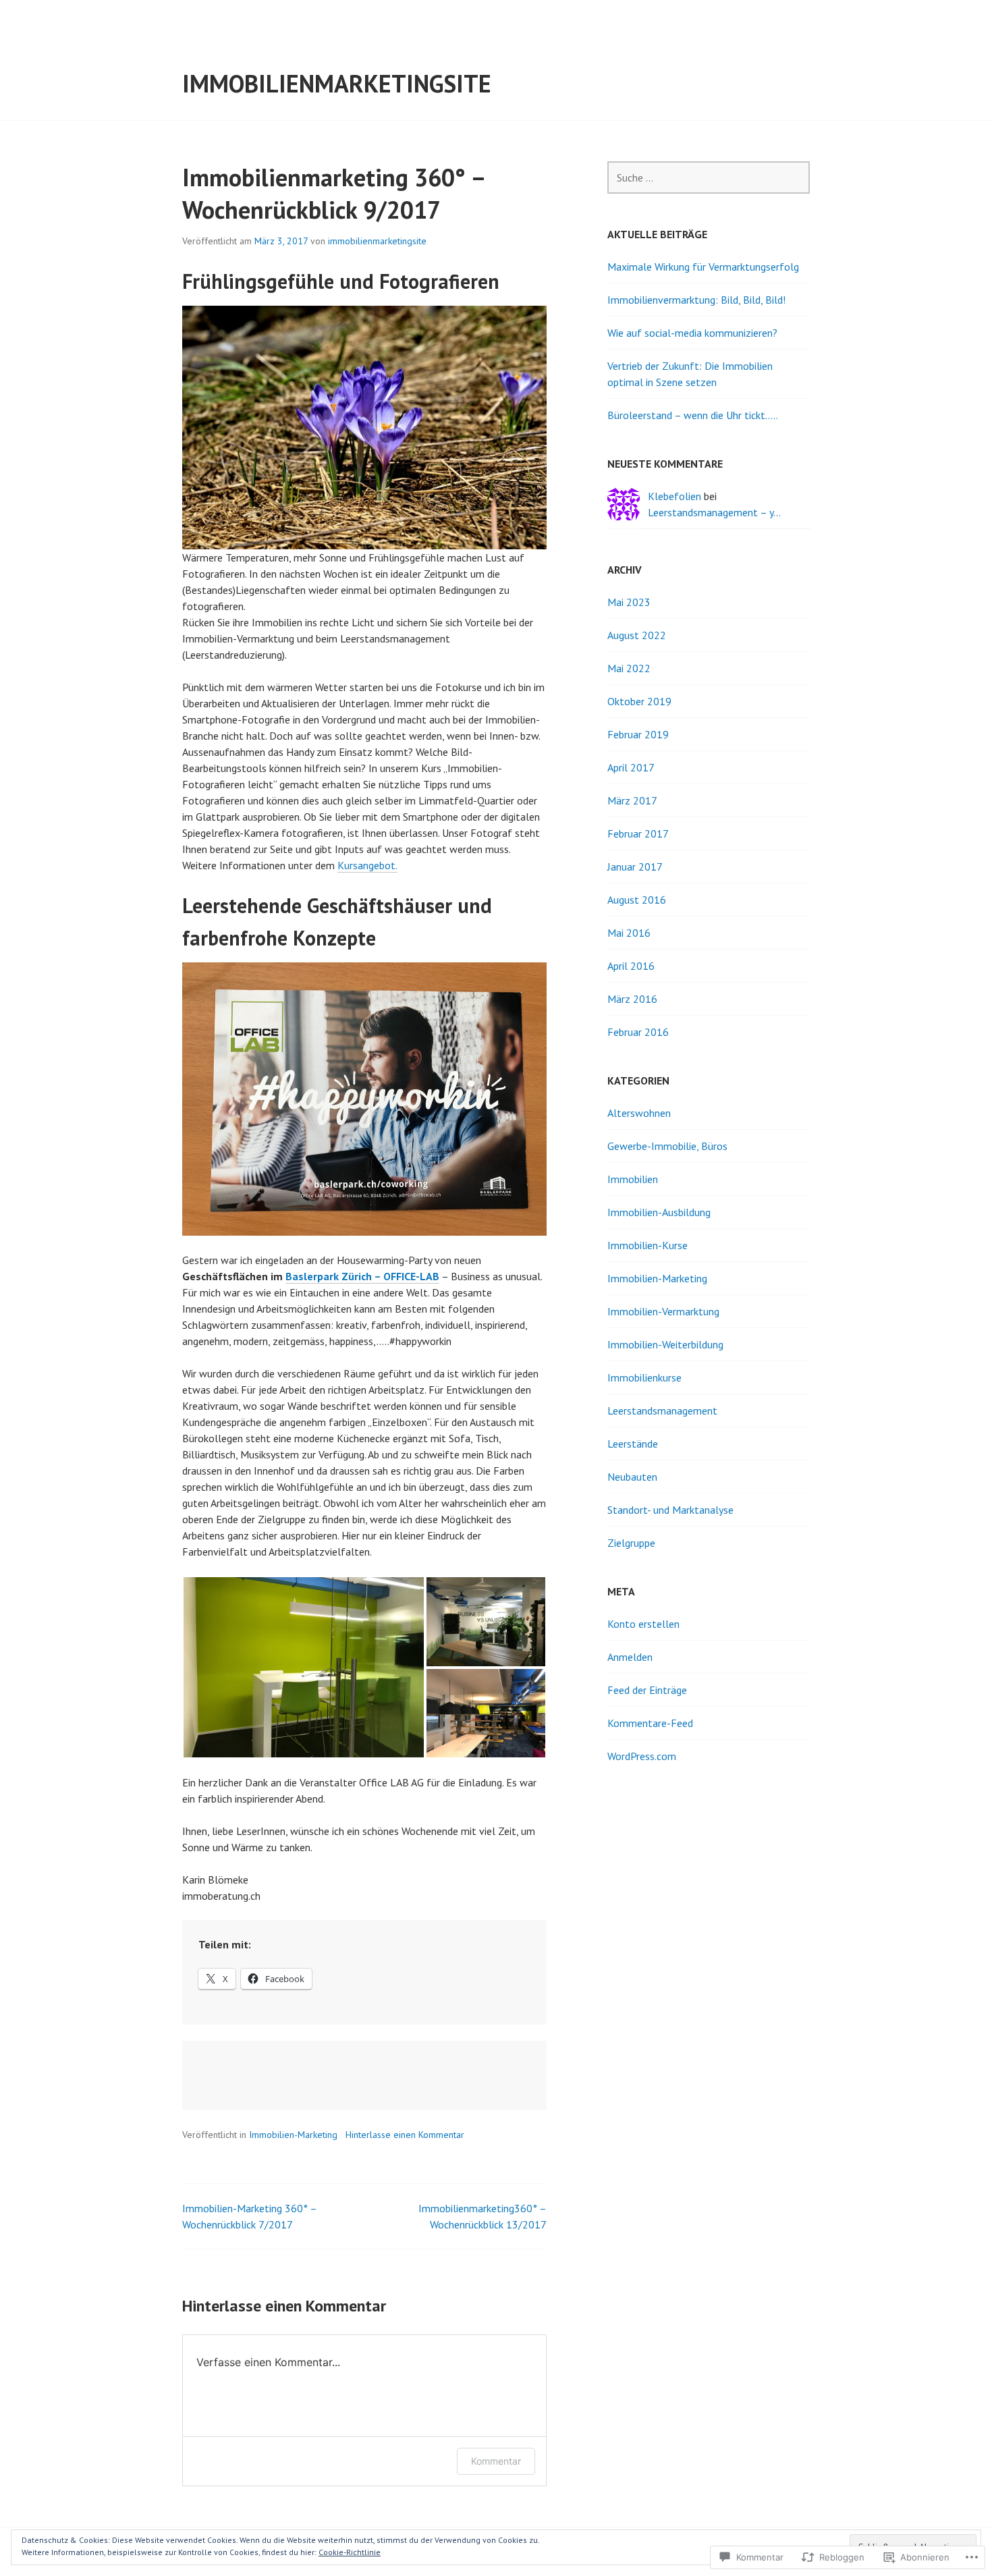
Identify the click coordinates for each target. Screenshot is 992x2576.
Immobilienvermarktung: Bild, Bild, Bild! (696, 300)
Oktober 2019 (639, 701)
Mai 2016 (629, 933)
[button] (304, 1667)
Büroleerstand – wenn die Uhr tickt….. (693, 415)
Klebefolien (674, 496)
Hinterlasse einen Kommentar (405, 2135)
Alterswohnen (639, 1113)
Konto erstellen (643, 1624)
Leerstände (633, 1444)
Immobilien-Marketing (293, 2135)
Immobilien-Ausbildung (659, 1212)
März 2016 (632, 999)
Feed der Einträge (647, 1690)
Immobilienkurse (644, 1377)
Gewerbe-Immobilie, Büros (667, 1146)
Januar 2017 (635, 867)
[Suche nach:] (709, 177)
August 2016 (637, 900)
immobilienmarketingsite (337, 83)
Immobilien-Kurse (647, 1245)
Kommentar (496, 2461)
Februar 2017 (638, 833)
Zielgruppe (631, 1543)
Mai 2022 (629, 668)
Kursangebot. (367, 865)
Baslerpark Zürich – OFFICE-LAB (362, 1276)
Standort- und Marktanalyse (670, 1510)
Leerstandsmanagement (662, 1410)
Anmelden (630, 1657)
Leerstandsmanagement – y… (714, 512)
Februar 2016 (638, 1032)
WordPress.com (642, 1756)
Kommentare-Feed (650, 1723)
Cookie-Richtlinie (350, 2552)
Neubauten (632, 1477)
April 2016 (631, 966)
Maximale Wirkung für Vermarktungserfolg (703, 267)
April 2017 (631, 767)
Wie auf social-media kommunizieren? (692, 333)
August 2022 (637, 635)
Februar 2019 (638, 734)
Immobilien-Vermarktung (663, 1311)
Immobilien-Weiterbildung (665, 1344)
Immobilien (633, 1179)
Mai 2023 (629, 602)
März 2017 (632, 800)
